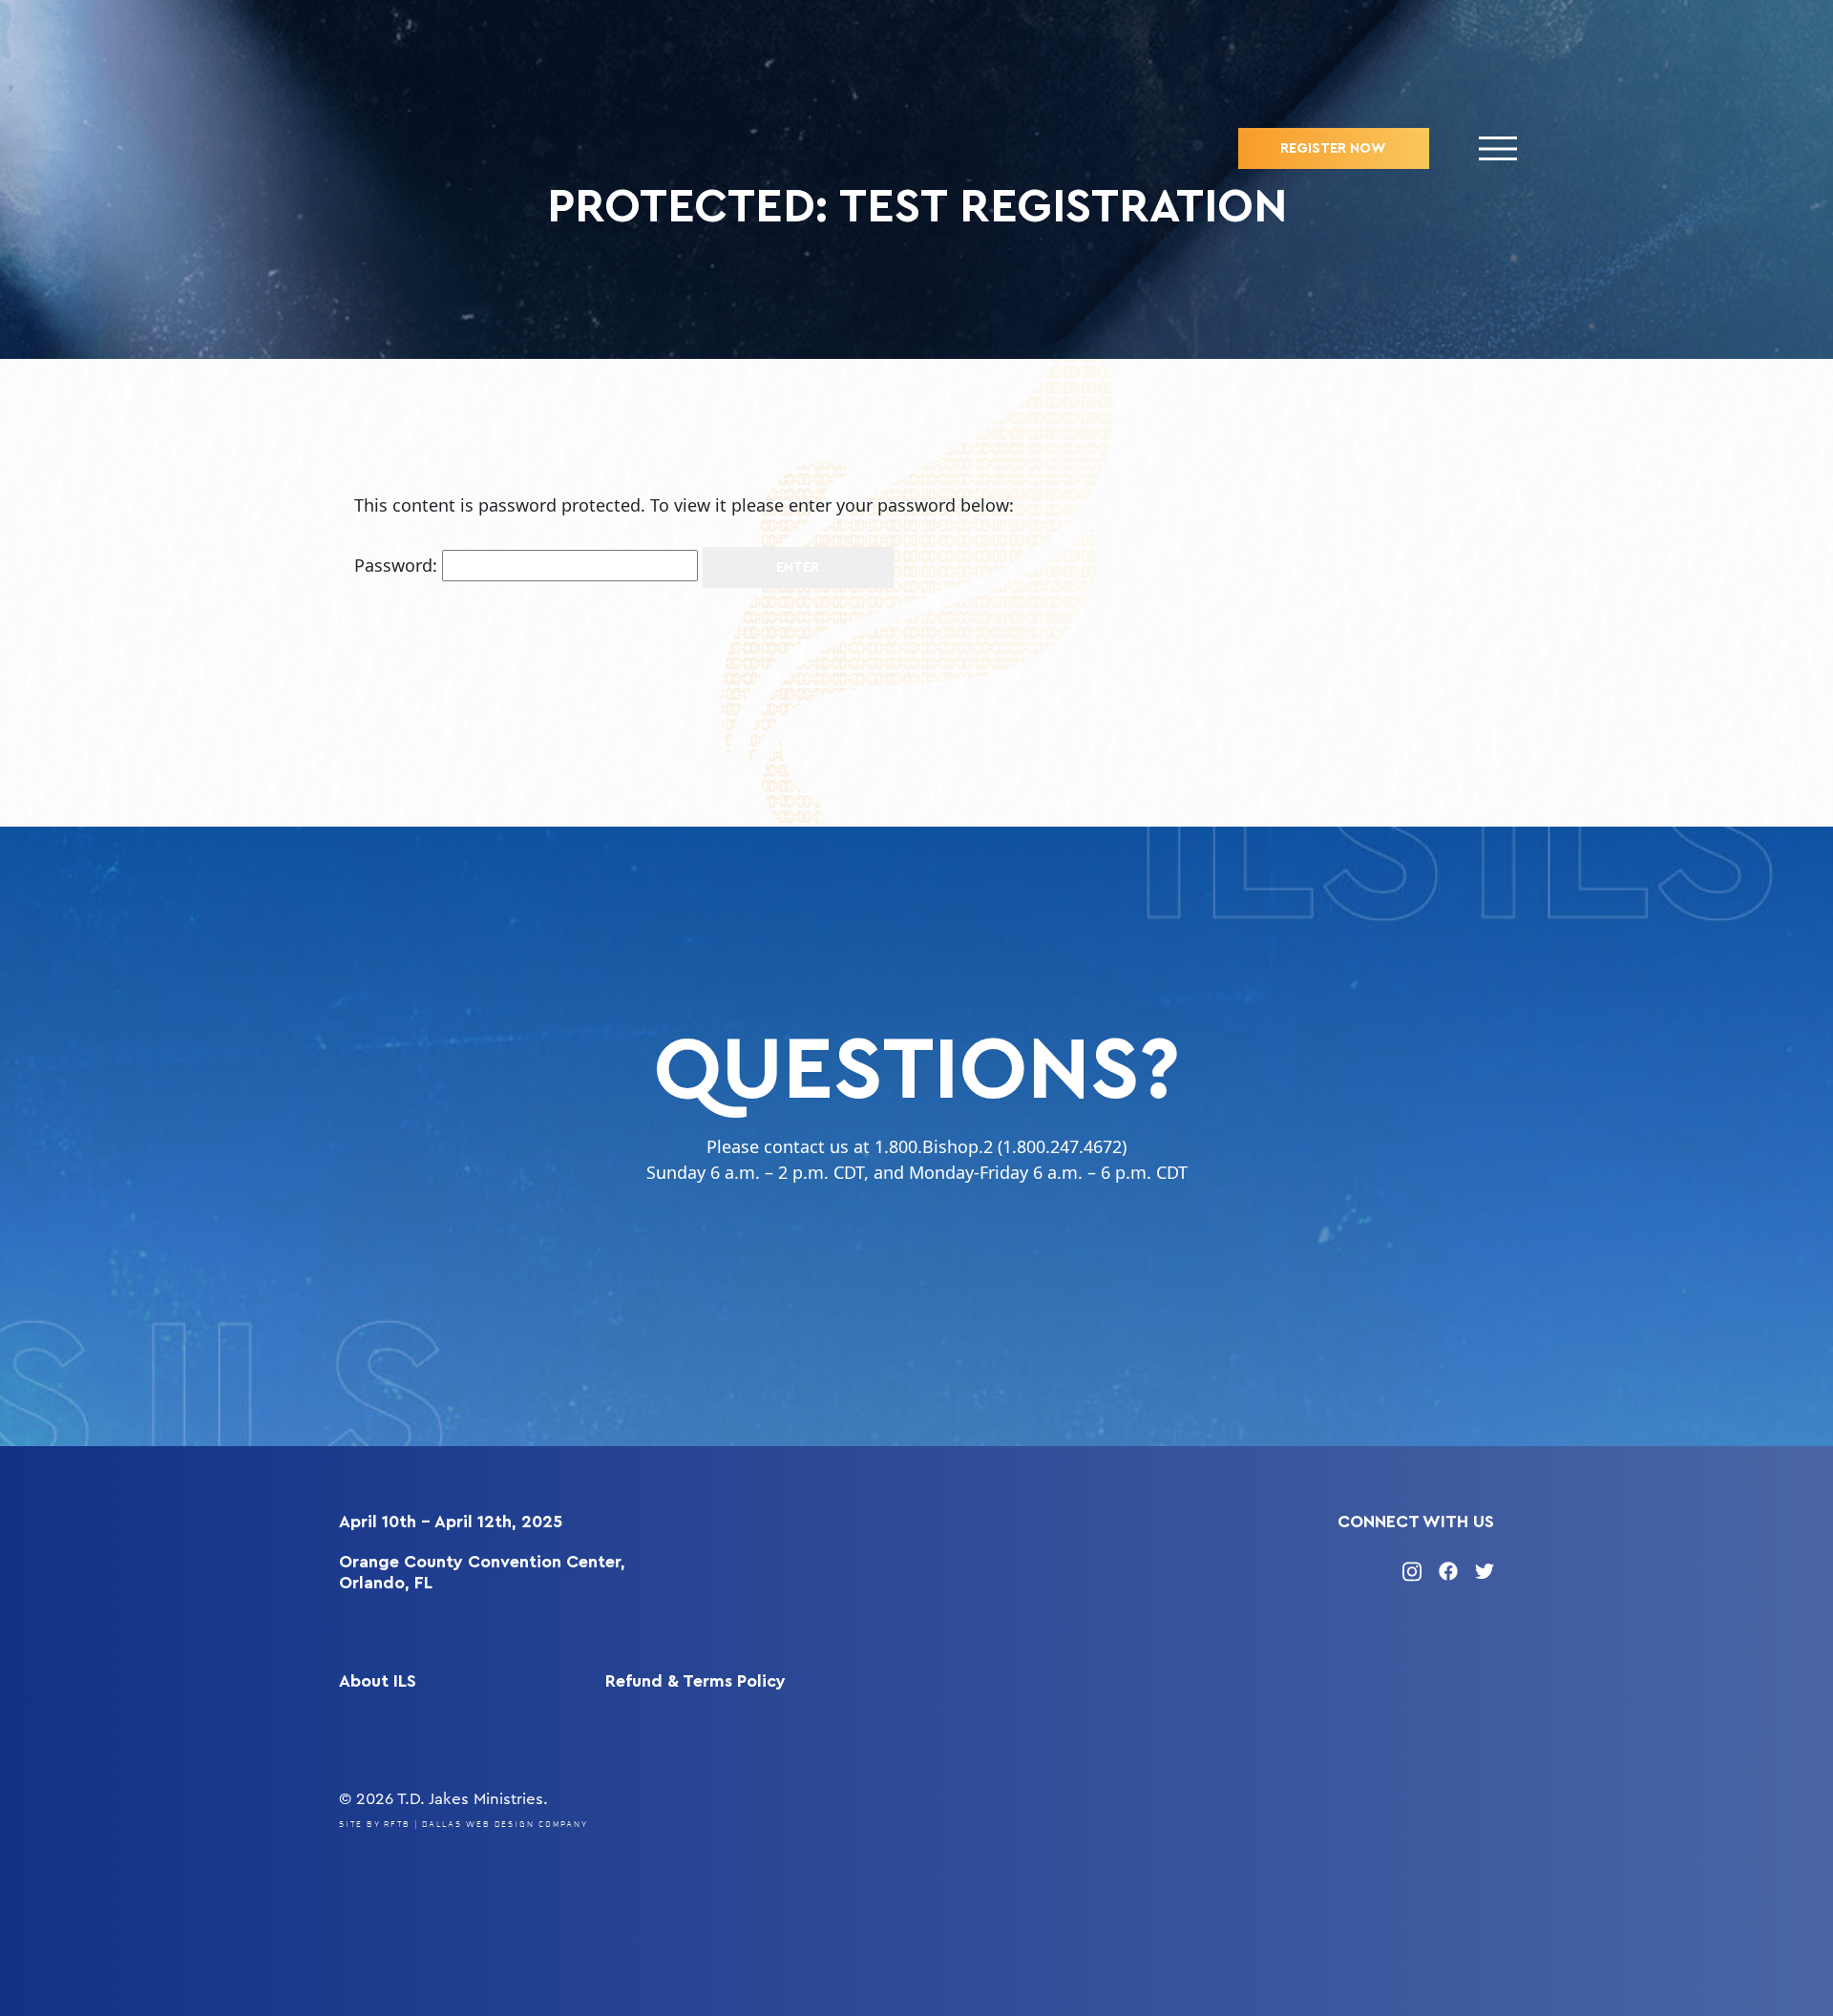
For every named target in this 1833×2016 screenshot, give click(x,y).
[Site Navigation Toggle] (1499, 148)
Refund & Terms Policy (695, 1681)
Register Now (1333, 148)
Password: (398, 565)
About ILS (378, 1681)
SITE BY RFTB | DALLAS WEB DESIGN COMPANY (464, 1825)
